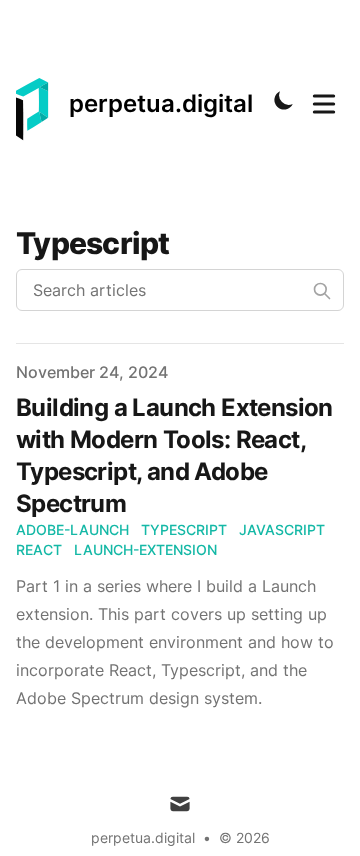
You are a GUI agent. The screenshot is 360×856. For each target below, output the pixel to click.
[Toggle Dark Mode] (284, 100)
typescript (184, 529)
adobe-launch (72, 529)
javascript (282, 529)
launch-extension (145, 549)
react (39, 549)
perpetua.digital (143, 837)
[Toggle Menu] (324, 100)
